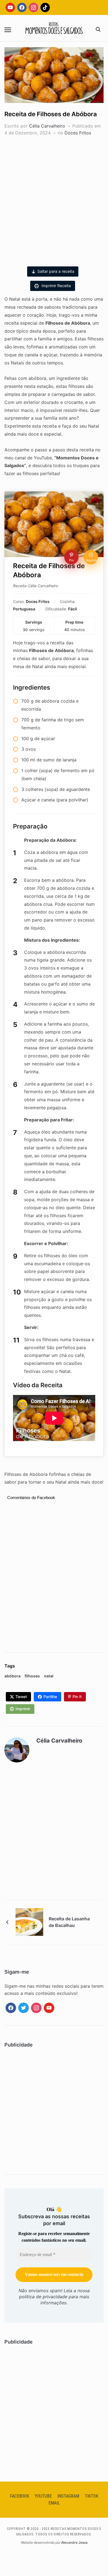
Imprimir (23, 1709)
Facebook (20, 2496)
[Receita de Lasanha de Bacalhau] (29, 1921)
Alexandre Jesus (74, 2542)
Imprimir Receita (56, 286)
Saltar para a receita (56, 271)
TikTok (92, 2496)
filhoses (32, 1676)
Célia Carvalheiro (47, 126)
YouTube (43, 2496)
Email (54, 2503)
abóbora (12, 1676)
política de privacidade (43, 2297)
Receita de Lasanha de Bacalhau (69, 1922)
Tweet (21, 1697)
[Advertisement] (54, 199)
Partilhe (50, 1697)
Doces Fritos (78, 133)
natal (49, 1676)
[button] (8, 30)
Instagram (68, 2496)
